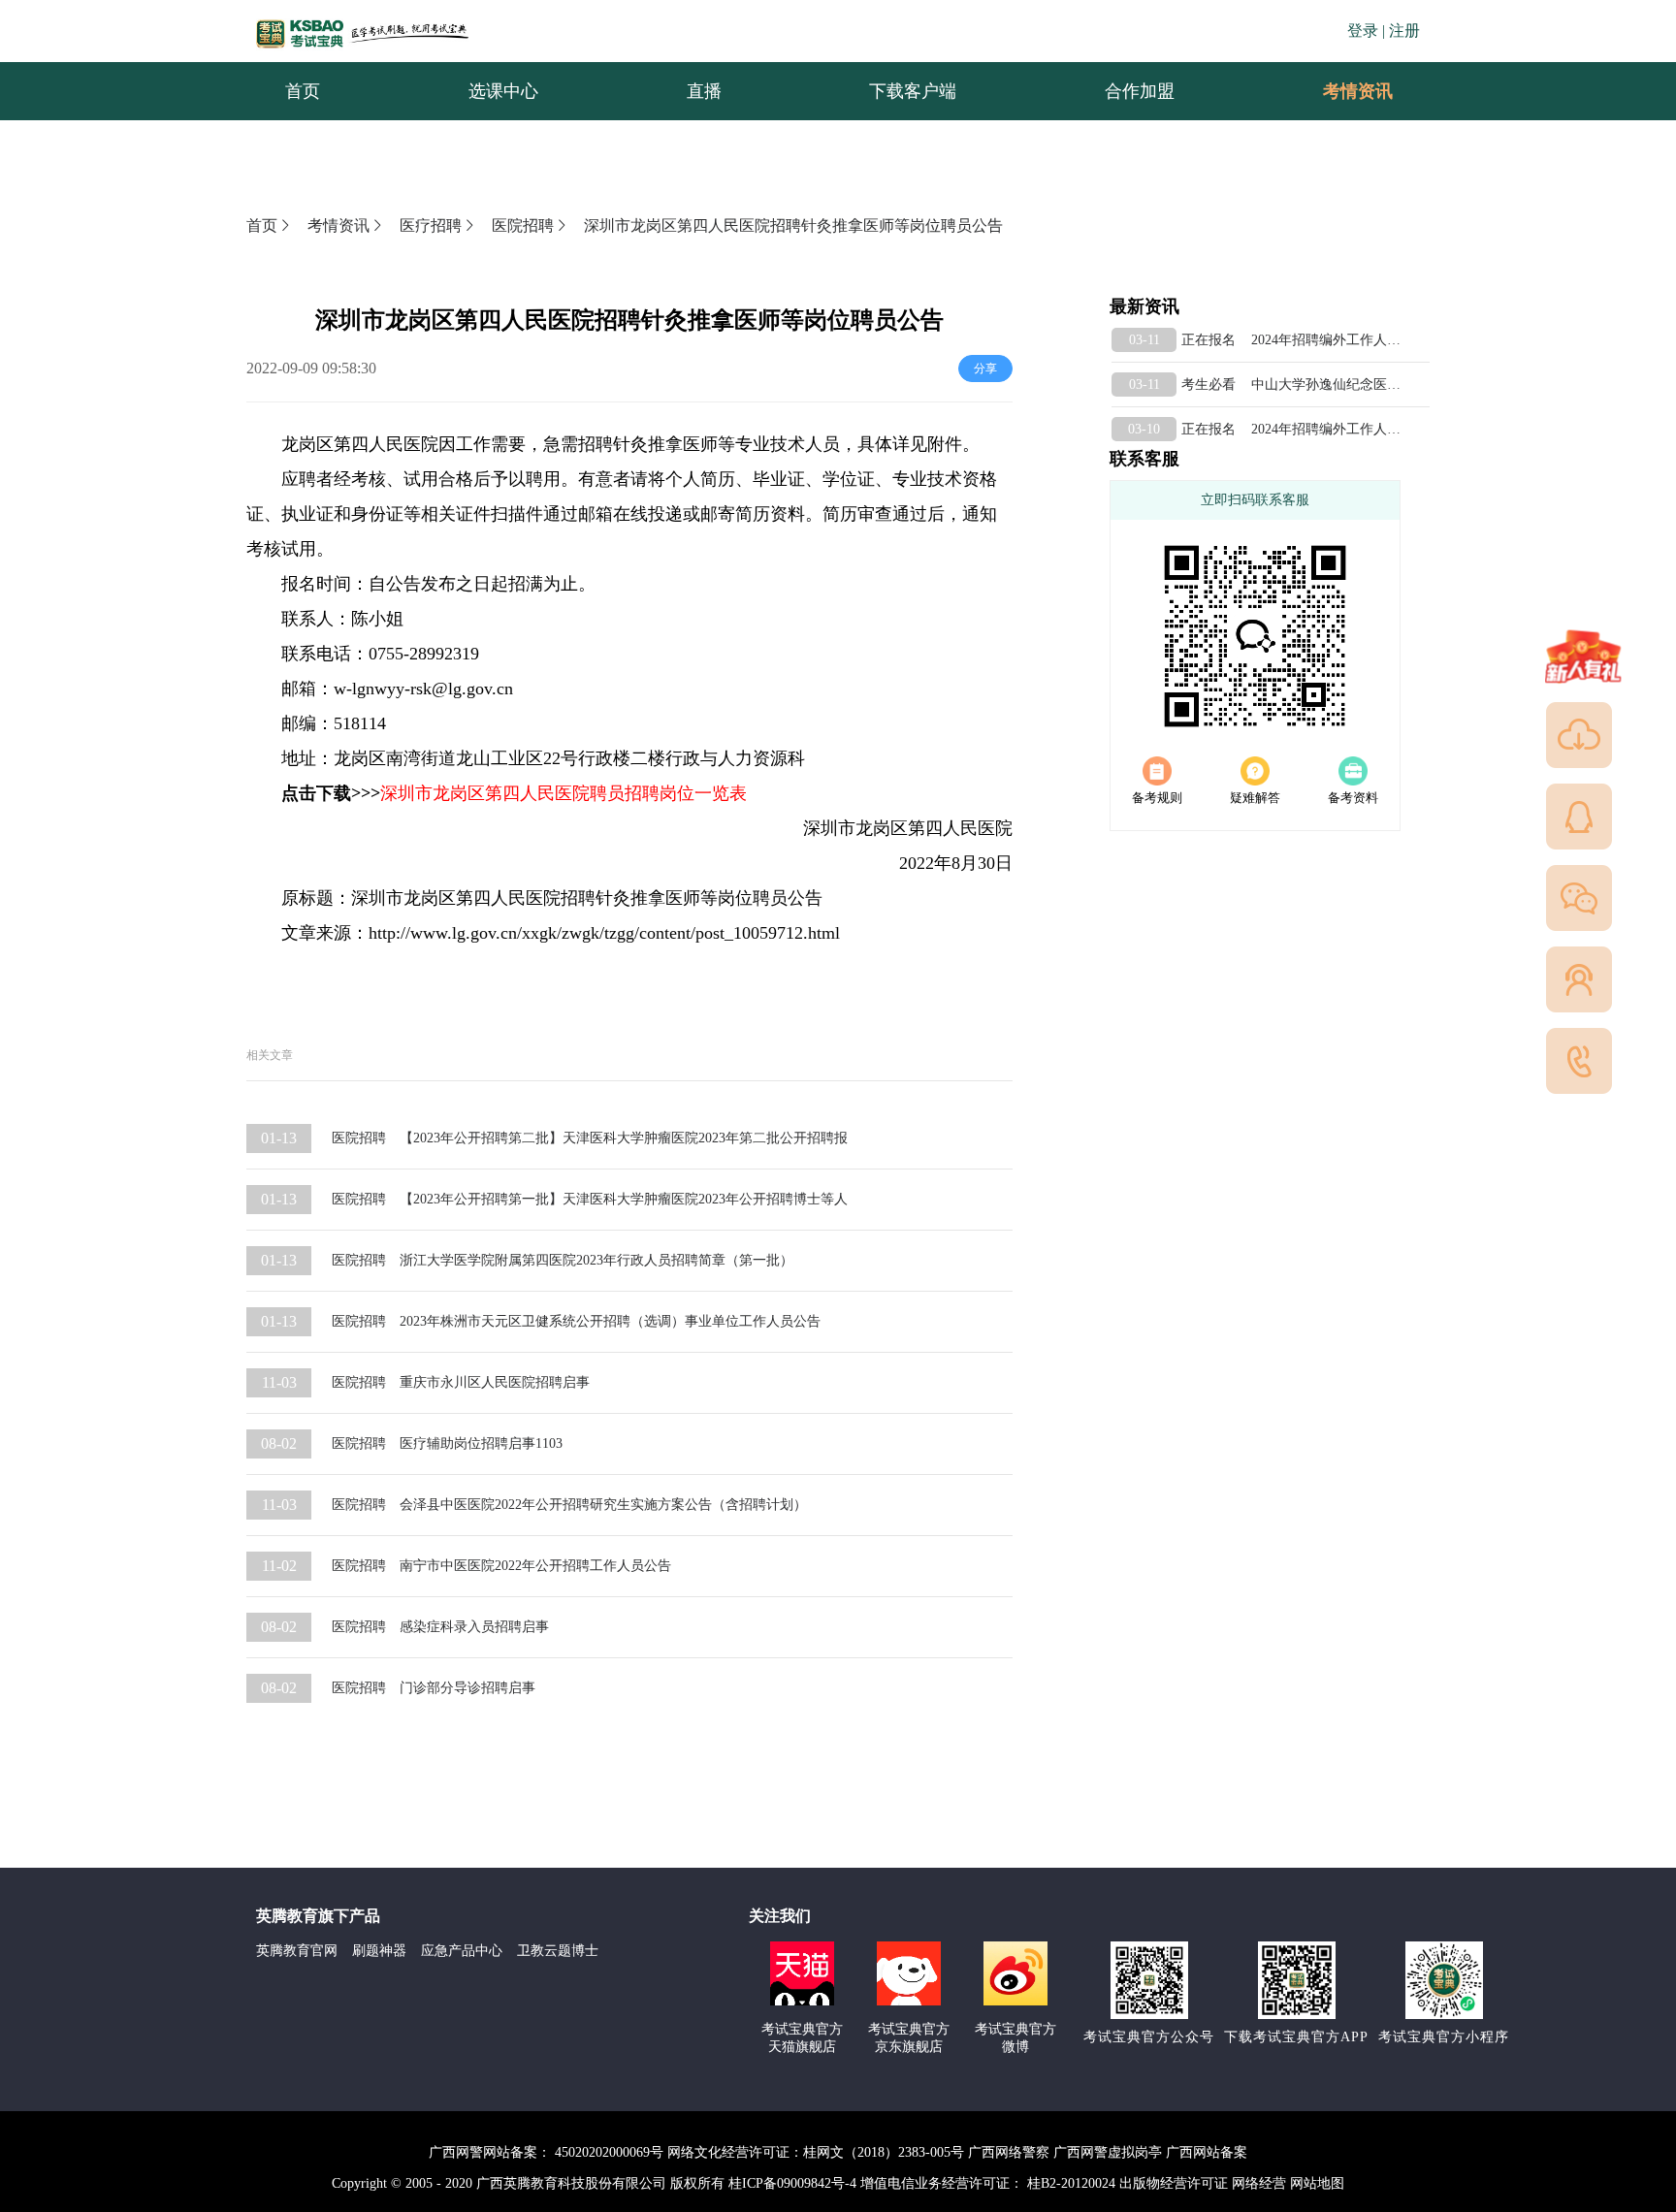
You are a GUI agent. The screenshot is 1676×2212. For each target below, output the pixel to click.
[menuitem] (1357, 91)
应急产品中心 (462, 1951)
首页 (262, 225)
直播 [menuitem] (704, 91)
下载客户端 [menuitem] (913, 91)
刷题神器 (379, 1951)
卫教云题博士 (558, 1951)
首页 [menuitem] (303, 91)
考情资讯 (1342, 91)
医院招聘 (523, 225)
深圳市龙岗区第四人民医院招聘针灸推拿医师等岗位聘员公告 (793, 225)
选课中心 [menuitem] (503, 91)
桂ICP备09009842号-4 (792, 2183)
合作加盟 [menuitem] (1140, 91)
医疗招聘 (431, 225)
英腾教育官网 (297, 1951)
